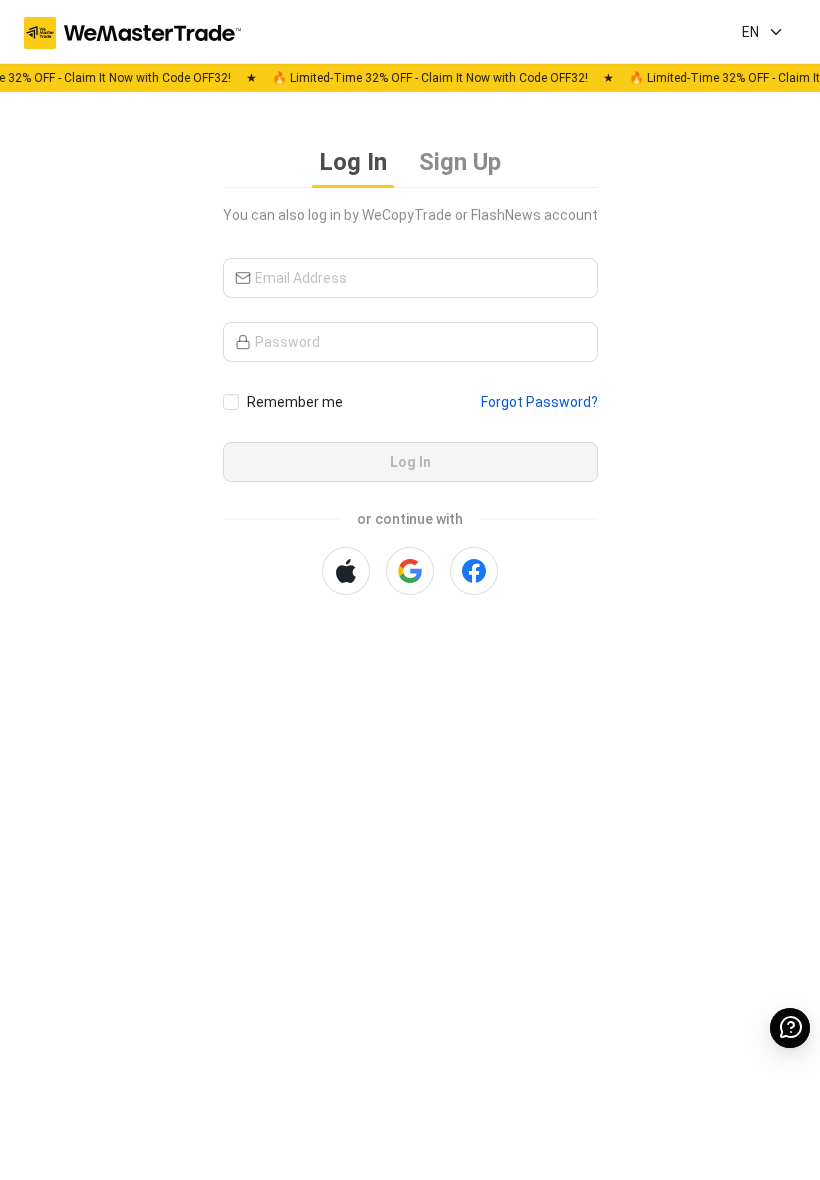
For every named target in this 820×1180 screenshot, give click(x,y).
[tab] (353, 164)
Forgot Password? (539, 402)
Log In (353, 162)
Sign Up (460, 162)
